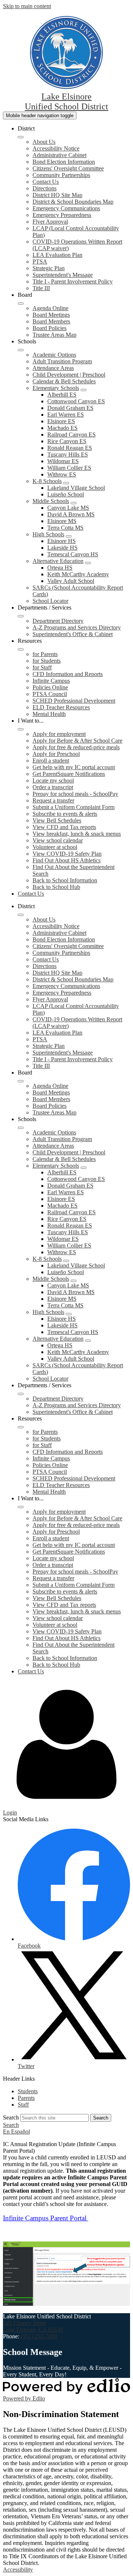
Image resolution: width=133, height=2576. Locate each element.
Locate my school (53, 780)
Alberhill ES (62, 395)
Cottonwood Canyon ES (76, 401)
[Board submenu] (21, 303)
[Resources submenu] (21, 649)
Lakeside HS (62, 548)
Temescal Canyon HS (73, 554)
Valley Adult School (71, 581)
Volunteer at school (55, 847)
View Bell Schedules (57, 820)
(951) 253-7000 (39, 2336)
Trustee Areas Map (54, 335)
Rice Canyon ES (67, 441)
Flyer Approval (50, 222)
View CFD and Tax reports (64, 827)
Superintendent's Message (63, 275)
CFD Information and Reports (68, 674)
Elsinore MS (62, 521)
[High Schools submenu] (69, 536)
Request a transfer (53, 800)
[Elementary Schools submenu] (83, 390)
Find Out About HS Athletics (66, 860)
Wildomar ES (63, 461)
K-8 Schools (47, 481)
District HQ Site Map (57, 195)
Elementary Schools (56, 388)
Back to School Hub (56, 887)
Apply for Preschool (56, 754)
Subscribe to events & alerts (65, 814)
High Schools (48, 534)
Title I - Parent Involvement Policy (73, 281)
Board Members (51, 321)
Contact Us (46, 182)
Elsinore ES (61, 421)
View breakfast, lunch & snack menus (77, 834)
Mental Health (49, 714)
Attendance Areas (53, 368)
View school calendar (58, 840)
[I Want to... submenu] (21, 729)
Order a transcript (53, 787)
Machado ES (62, 428)
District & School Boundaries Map (73, 202)
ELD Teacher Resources (61, 707)
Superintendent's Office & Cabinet (73, 634)
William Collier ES (69, 468)
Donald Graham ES (70, 408)
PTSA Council (50, 694)
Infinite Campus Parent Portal (46, 2218)
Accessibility (18, 2570)
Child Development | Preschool (69, 375)
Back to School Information (65, 880)
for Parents (45, 654)
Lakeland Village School (76, 488)
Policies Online (50, 687)
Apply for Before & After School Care (77, 741)
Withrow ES (62, 474)
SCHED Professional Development (74, 701)
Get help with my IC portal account (74, 767)
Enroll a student (51, 761)
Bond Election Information (64, 162)
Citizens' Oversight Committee (68, 168)
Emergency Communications (66, 208)
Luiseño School (66, 494)
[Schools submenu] (21, 350)
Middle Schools (51, 501)
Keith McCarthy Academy (78, 574)
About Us (44, 142)
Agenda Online (50, 308)
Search (11, 2117)
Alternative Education (58, 561)
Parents (26, 2098)
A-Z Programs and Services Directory (77, 627)
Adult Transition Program (62, 361)
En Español (16, 2132)
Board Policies (50, 328)
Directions (45, 188)
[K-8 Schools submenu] (66, 483)
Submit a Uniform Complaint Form (74, 807)
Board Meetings (51, 315)
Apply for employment (59, 734)
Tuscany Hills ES (68, 454)
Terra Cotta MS (65, 528)
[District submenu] (21, 137)
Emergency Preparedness (62, 215)
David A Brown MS (71, 514)
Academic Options (54, 355)
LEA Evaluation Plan (57, 255)
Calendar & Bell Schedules (64, 381)
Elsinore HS (62, 541)
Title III (41, 288)
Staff (23, 2105)
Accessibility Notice (56, 148)
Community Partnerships (61, 175)
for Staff (42, 667)
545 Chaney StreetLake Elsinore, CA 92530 (33, 2326)
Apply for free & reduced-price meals (76, 747)
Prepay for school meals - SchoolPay (75, 794)
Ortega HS (60, 568)
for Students (47, 661)
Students (28, 2091)
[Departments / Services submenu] (21, 616)
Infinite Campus (51, 681)
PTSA (40, 262)
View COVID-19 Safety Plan (67, 854)
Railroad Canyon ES (71, 435)
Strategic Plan (49, 268)
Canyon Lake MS (68, 508)
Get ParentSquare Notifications (69, 774)
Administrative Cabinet (59, 155)
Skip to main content (27, 6)
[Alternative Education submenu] (88, 563)
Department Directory (58, 621)
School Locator (50, 601)
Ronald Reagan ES (70, 448)
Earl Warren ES (66, 415)
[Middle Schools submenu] (74, 503)
